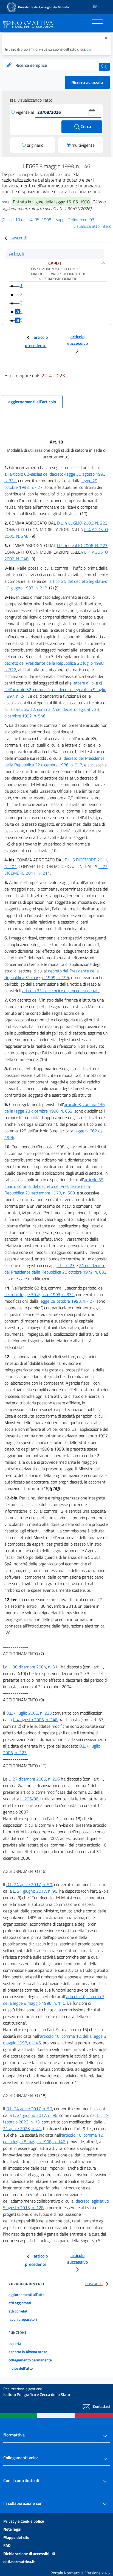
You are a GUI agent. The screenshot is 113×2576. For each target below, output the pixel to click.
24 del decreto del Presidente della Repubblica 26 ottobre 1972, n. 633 (55, 1269)
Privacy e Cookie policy (24, 2521)
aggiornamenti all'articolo (32, 402)
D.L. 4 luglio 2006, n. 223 (29, 1713)
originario (35, 145)
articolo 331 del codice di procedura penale (61, 991)
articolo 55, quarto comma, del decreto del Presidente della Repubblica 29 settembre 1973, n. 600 (54, 1186)
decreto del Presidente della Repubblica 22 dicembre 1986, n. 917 (54, 761)
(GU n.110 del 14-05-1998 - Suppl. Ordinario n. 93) (49, 220)
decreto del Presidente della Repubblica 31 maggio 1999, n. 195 (52, 974)
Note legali (13, 2529)
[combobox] (56, 65)
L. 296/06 (29, 1799)
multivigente (83, 145)
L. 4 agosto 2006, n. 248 (35, 1720)
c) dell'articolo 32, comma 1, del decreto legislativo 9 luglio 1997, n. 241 (55, 689)
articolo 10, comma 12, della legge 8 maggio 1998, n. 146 (53, 2138)
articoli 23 (66, 1265)
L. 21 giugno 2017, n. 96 (35, 1891)
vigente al (26, 112)
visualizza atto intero (92, 226)
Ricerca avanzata (87, 82)
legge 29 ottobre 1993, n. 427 (67, 1301)
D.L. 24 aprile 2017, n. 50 (29, 1884)
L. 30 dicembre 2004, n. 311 (34, 1667)
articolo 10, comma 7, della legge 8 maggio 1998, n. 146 (54, 2000)
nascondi (19, 238)
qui (89, 49)
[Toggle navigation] (97, 23)
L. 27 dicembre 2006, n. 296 (34, 1779)
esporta (15, 2343)
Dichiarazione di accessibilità (29, 2554)
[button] (92, 112)
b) (93, 683)
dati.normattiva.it (19, 2562)
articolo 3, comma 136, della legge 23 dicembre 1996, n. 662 (55, 1108)
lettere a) (81, 683)
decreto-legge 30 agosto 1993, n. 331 (39, 1294)
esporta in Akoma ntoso (28, 2352)
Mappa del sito (16, 2537)
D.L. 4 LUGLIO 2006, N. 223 (82, 523)
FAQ (7, 2545)
